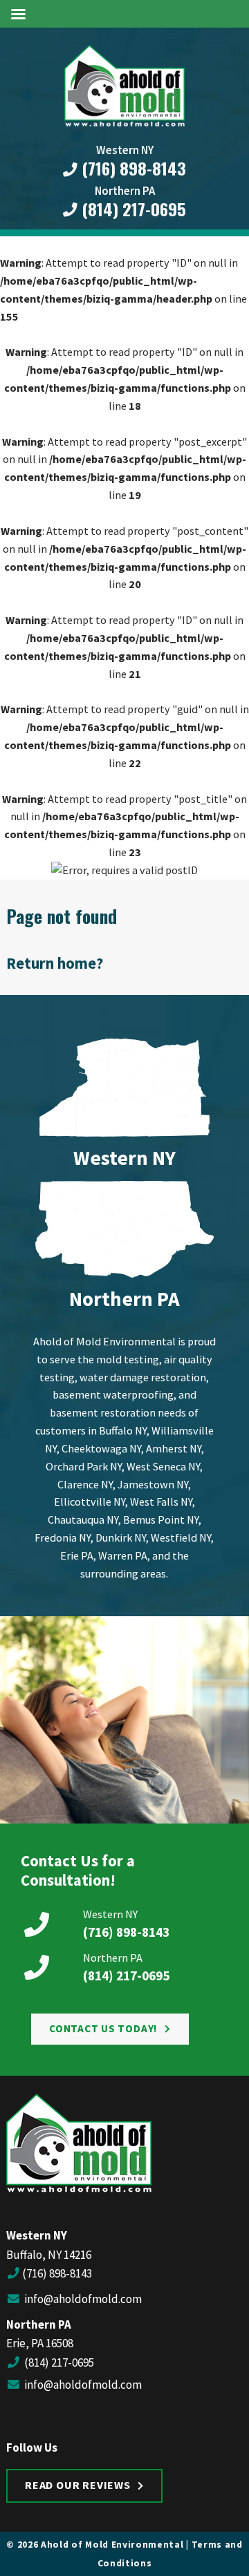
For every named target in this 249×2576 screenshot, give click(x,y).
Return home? (55, 963)
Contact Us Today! (103, 2028)
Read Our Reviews (78, 2485)
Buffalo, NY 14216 (49, 2255)
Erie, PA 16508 (40, 2343)
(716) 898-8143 (132, 169)
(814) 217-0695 (132, 209)
